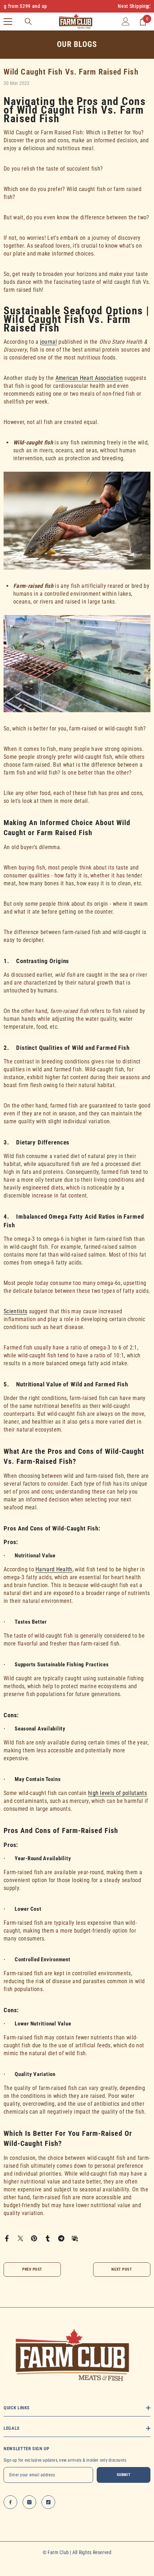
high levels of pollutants (117, 1793)
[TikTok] (48, 2502)
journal (49, 342)
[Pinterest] (34, 2238)
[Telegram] (61, 2238)
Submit (124, 2475)
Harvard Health (54, 1569)
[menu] (8, 22)
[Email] (75, 2238)
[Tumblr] (48, 2238)
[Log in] (126, 22)
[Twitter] (20, 2238)
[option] (77, 6)
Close (148, 6)
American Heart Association (89, 378)
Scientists (15, 1311)
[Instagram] (29, 2502)
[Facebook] (7, 2238)
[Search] (28, 22)
